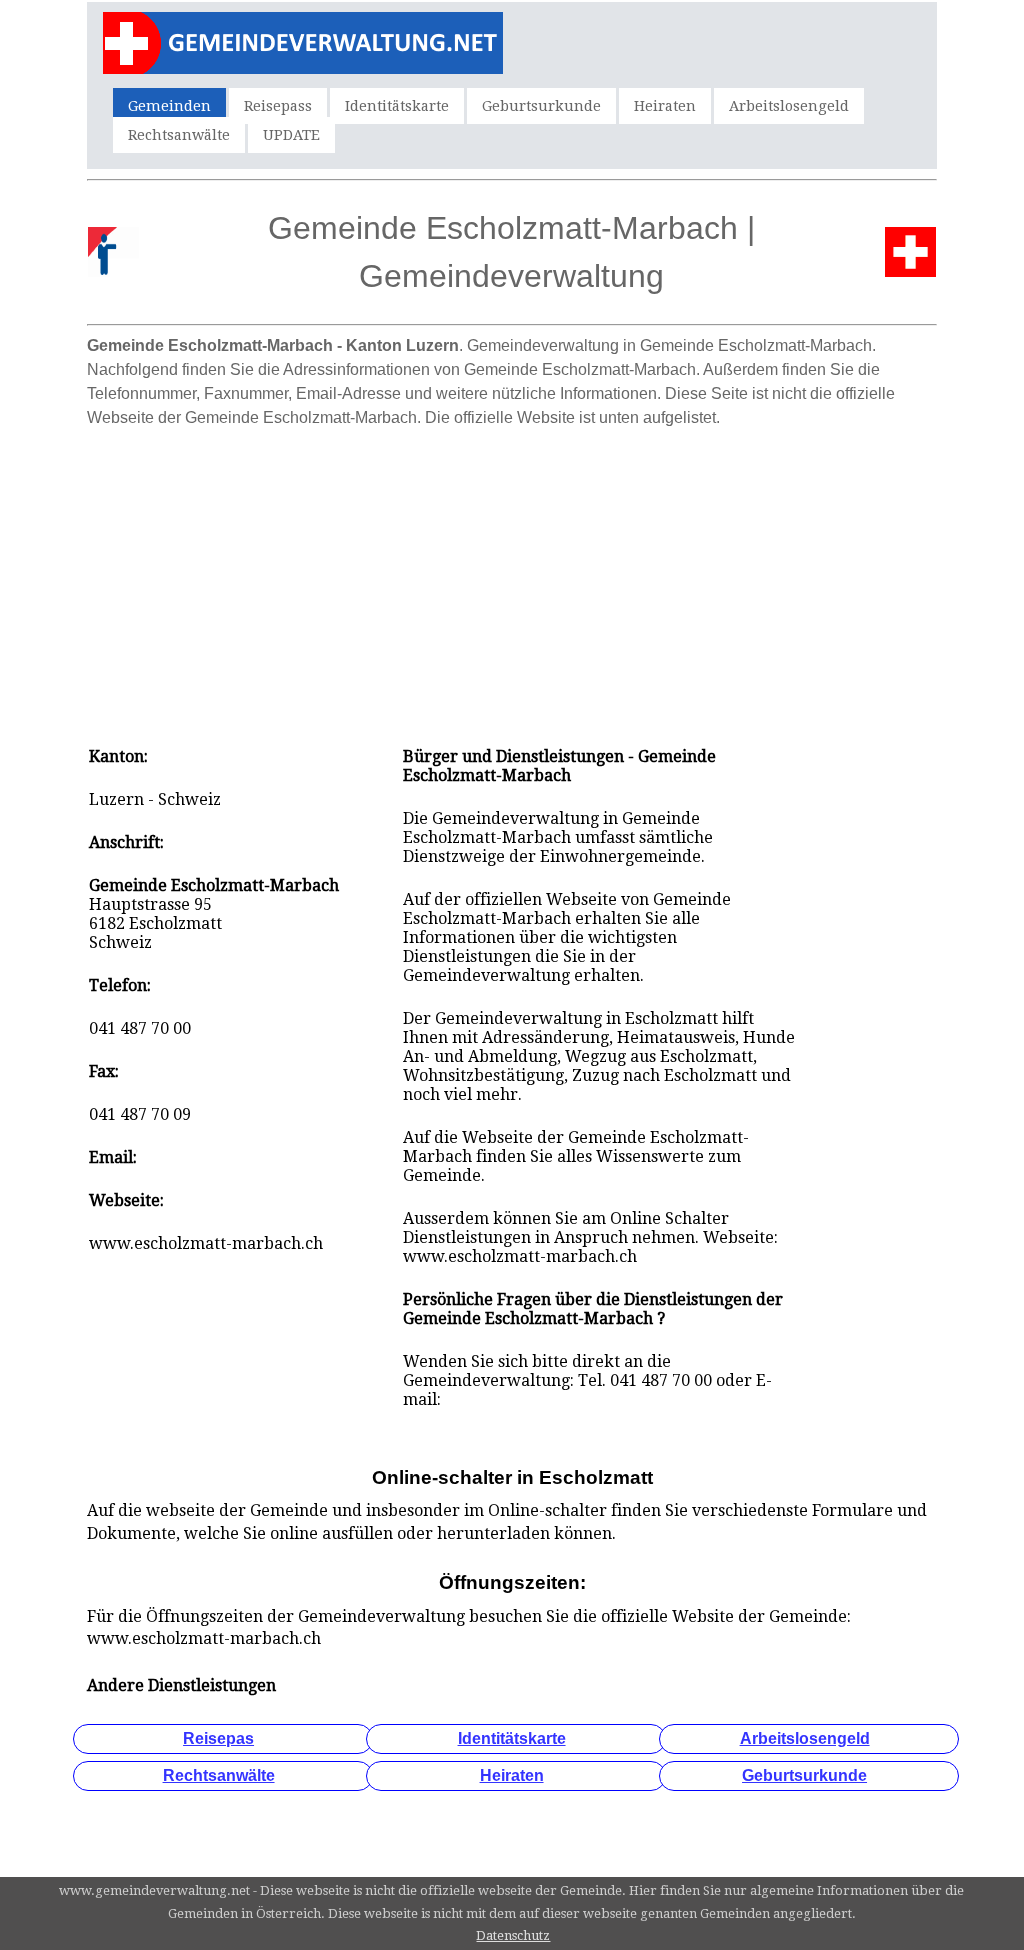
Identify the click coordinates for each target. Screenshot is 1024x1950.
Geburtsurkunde (541, 106)
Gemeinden (169, 106)
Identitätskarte (397, 106)
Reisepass (278, 106)
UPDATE (291, 135)
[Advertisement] (512, 577)
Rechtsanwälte (179, 135)
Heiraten (665, 106)
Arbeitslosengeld (789, 106)
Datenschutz (513, 1935)
